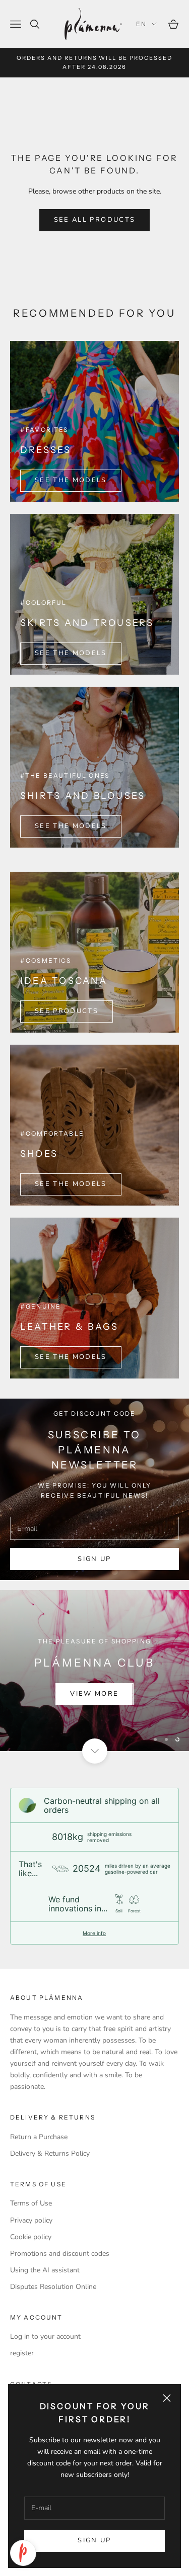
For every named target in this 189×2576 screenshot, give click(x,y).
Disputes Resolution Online (53, 2287)
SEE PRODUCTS (67, 1011)
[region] (94, 1671)
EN (141, 24)
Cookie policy (31, 2237)
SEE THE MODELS (71, 480)
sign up (94, 1559)
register (22, 2353)
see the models (71, 826)
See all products (94, 220)
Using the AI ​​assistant (45, 2270)
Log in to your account (45, 2336)
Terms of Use (31, 2203)
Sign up (94, 2540)
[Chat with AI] (23, 2553)
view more (94, 1694)
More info (94, 1933)
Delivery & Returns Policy (50, 2153)
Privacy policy (31, 2220)
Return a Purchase (39, 2137)
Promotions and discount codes (60, 2253)
